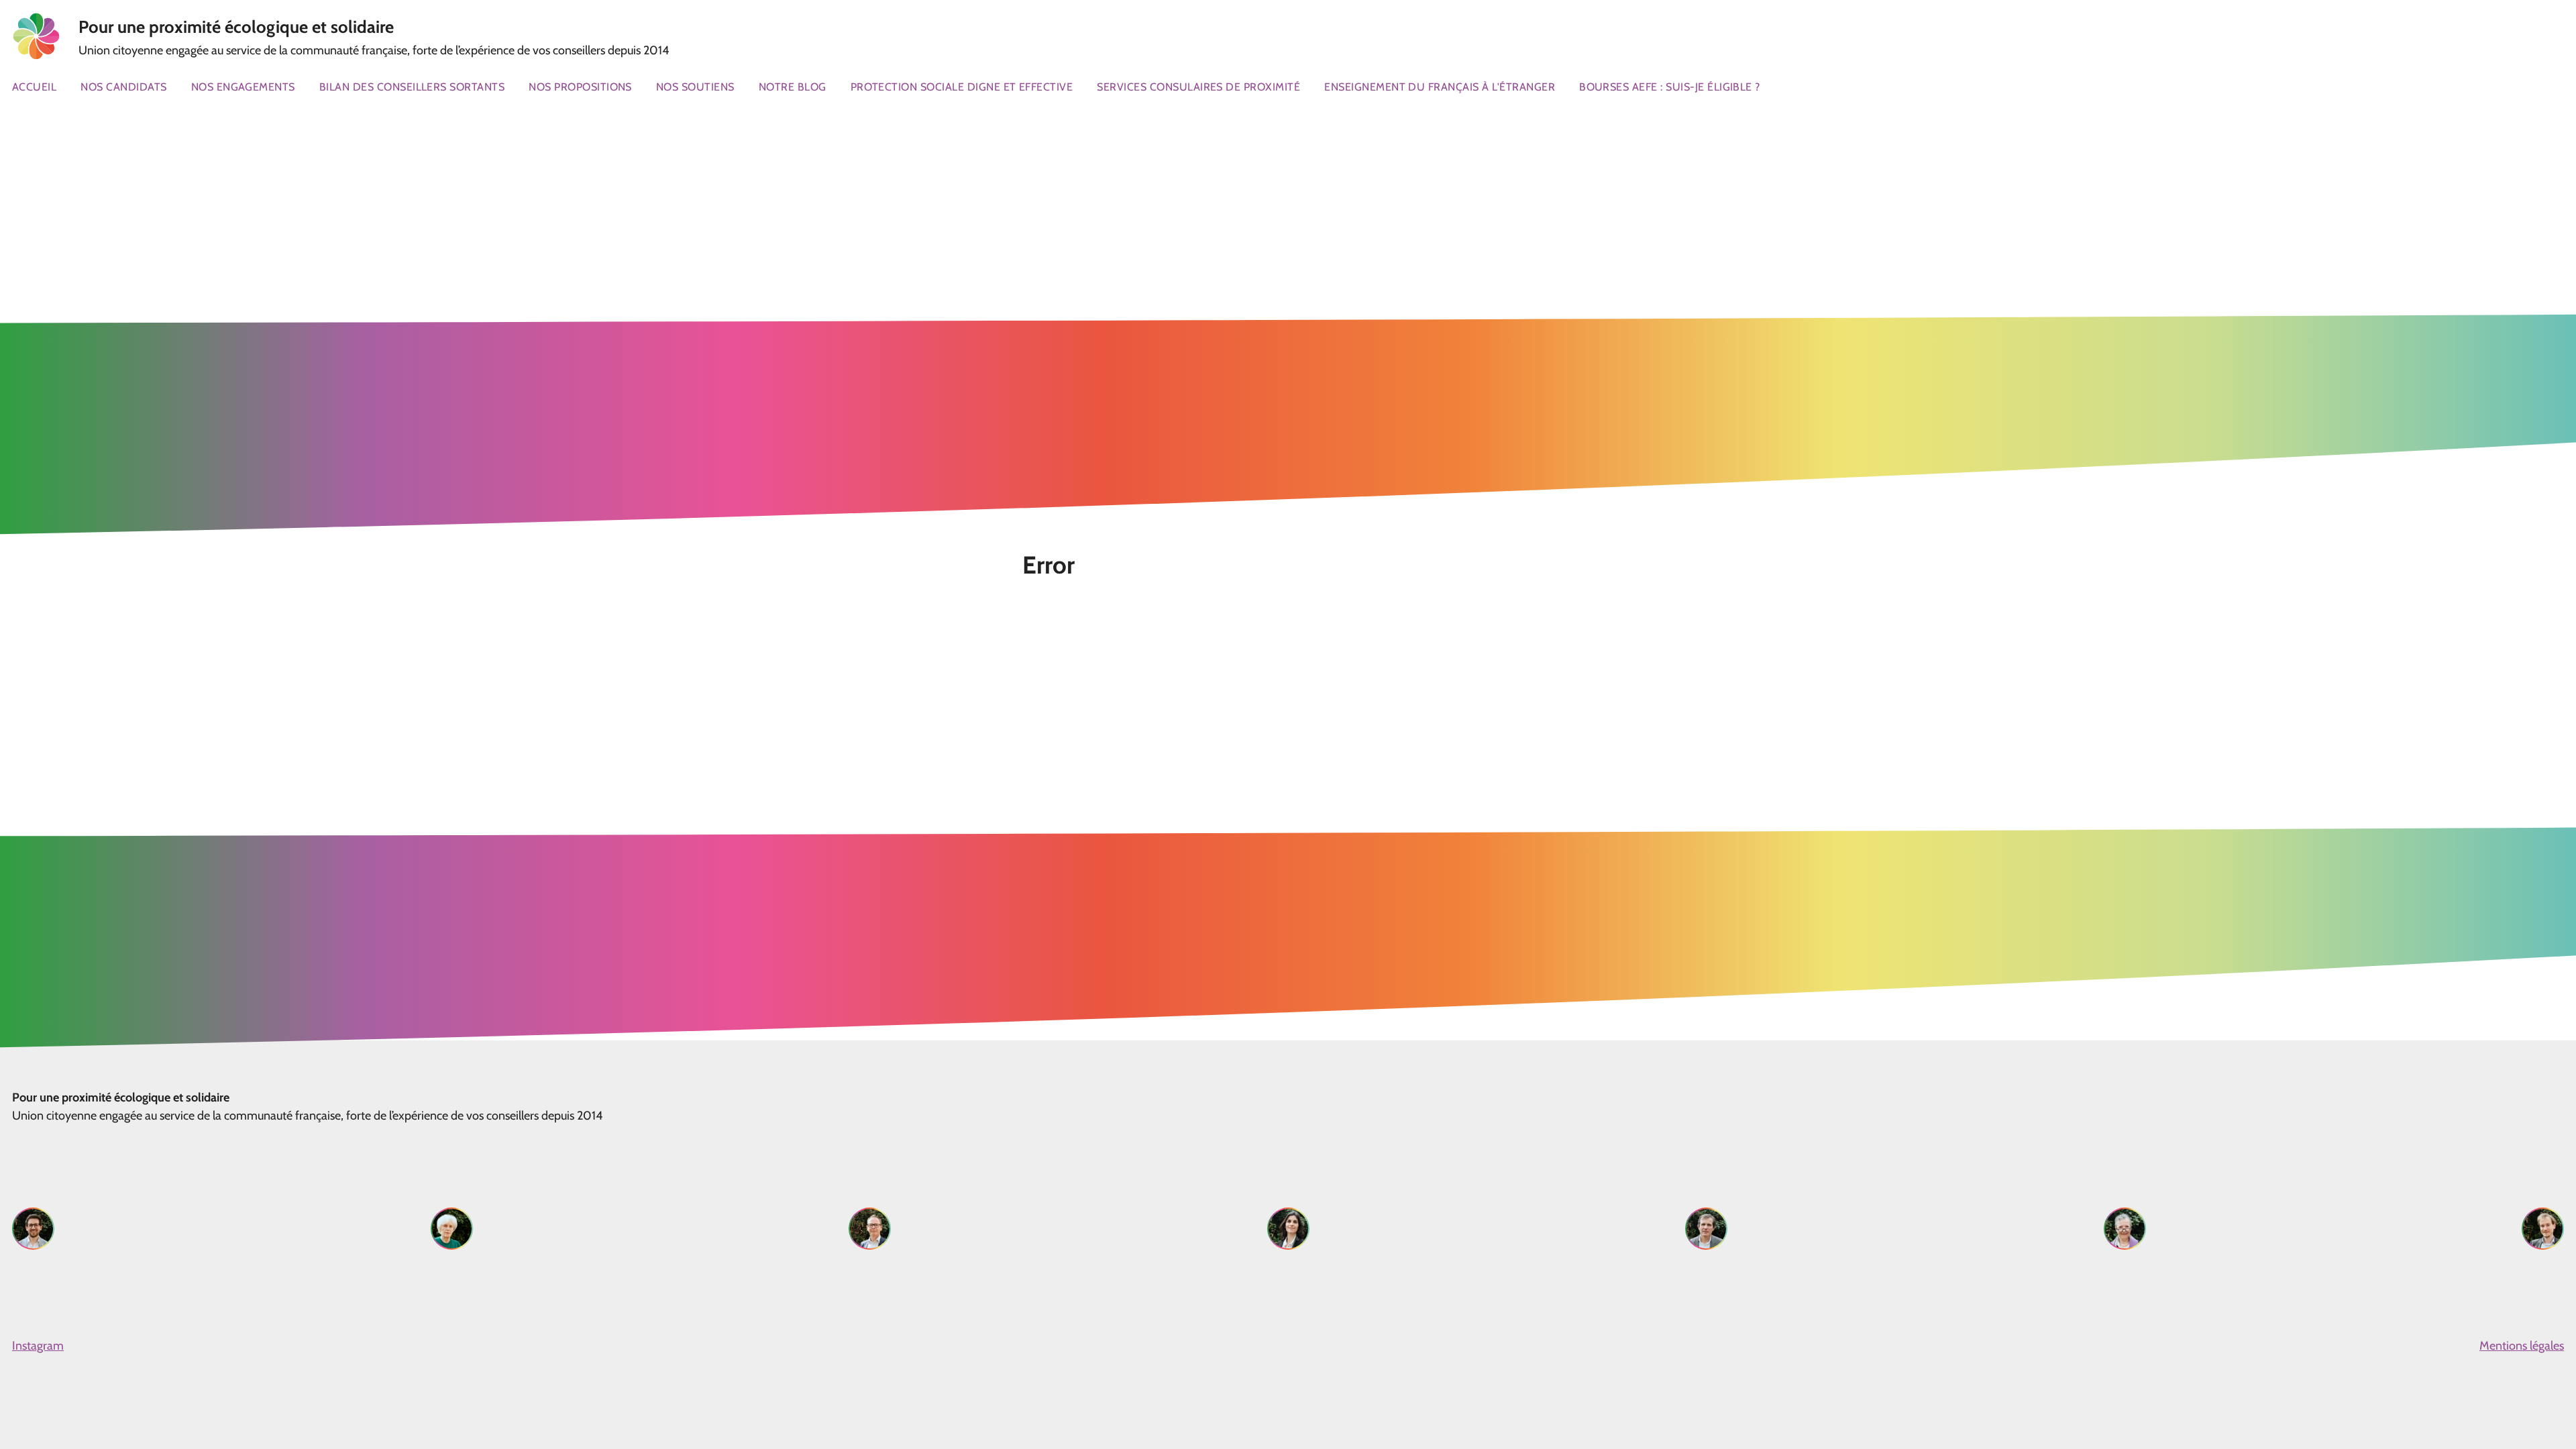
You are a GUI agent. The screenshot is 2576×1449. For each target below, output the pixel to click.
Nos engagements (243, 87)
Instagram (38, 1346)
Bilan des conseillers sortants (412, 87)
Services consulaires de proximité (1198, 87)
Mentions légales (2522, 1346)
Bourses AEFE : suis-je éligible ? (1670, 87)
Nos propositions (580, 87)
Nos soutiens (695, 87)
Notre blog (793, 87)
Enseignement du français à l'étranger (1440, 87)
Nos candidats (123, 87)
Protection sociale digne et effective (962, 87)
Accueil (34, 87)
